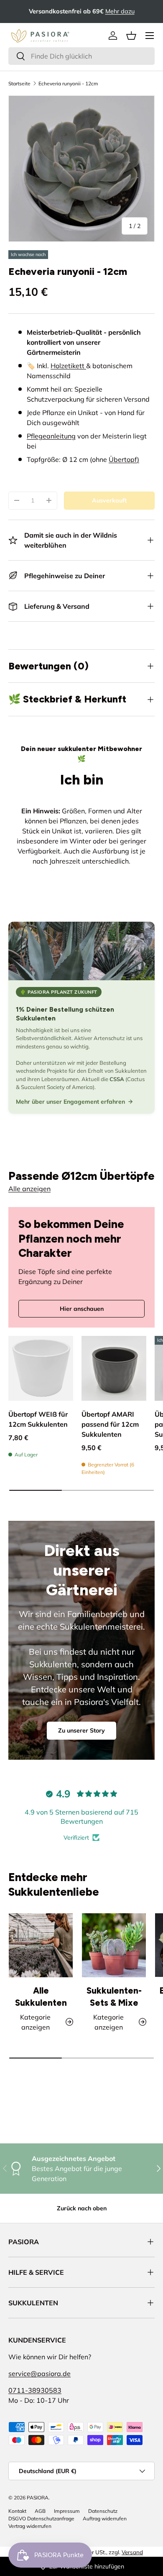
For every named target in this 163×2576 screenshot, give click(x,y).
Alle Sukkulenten (41, 1997)
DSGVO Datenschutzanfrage (41, 2518)
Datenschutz (103, 2511)
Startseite (19, 83)
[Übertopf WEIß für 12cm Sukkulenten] (41, 1368)
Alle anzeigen (29, 1189)
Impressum (67, 2511)
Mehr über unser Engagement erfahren (70, 1102)
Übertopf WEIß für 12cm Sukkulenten (38, 1419)
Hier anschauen (82, 1309)
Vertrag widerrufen (30, 2526)
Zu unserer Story (81, 1730)
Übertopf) (124, 459)
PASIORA (38, 2498)
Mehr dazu (120, 11)
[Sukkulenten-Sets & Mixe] (114, 1945)
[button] (131, 36)
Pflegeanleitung (51, 436)
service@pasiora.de (39, 2374)
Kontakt (17, 2511)
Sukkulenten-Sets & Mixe (114, 1997)
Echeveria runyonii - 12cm (68, 83)
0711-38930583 (35, 2390)
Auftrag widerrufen (105, 2518)
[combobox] (81, 56)
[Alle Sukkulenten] (41, 1945)
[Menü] (150, 36)
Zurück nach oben (82, 2208)
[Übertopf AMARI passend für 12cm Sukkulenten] (114, 1368)
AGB (40, 2511)
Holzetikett (68, 366)
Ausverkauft (109, 500)
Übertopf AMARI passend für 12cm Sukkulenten (110, 1424)
